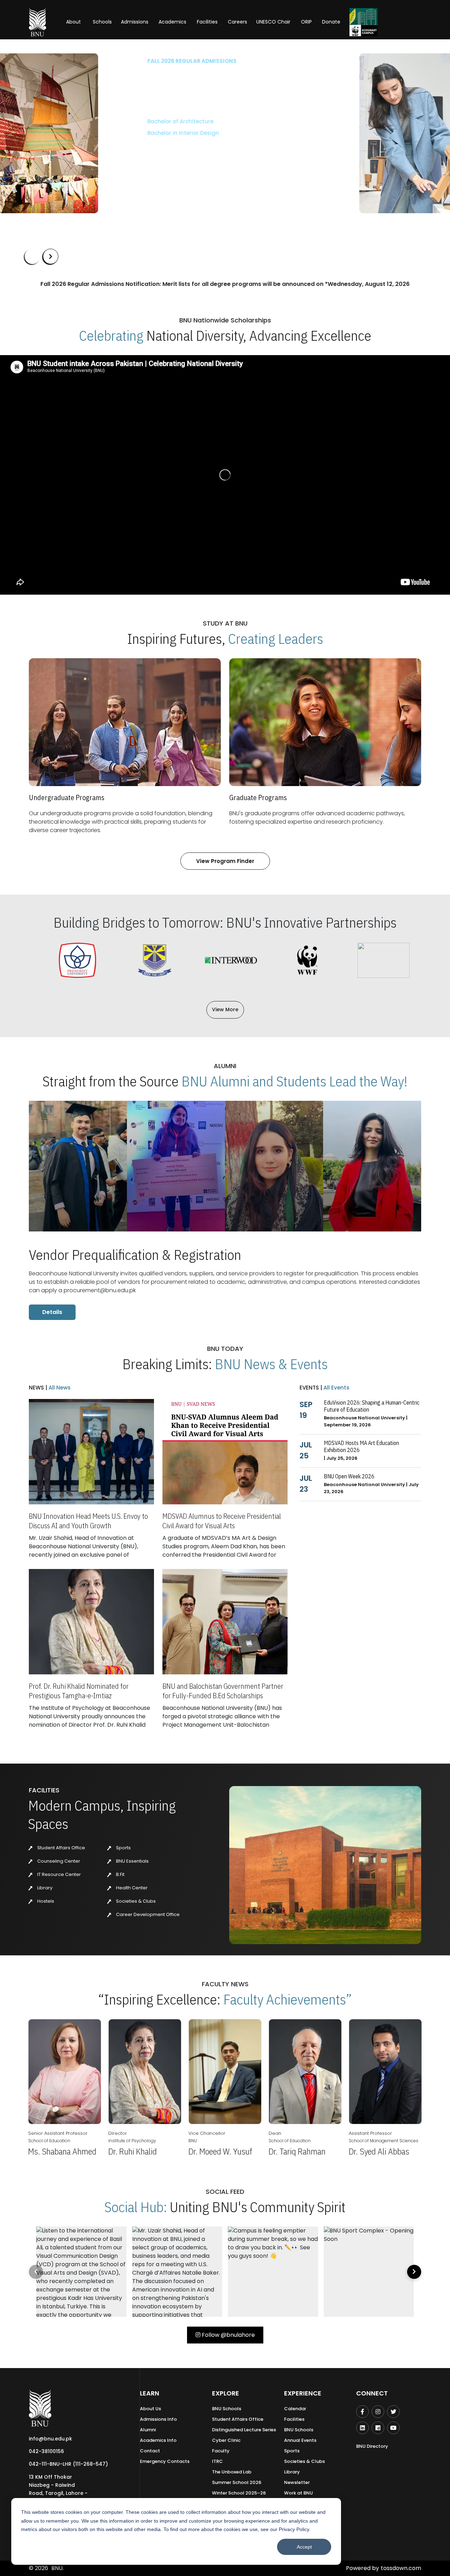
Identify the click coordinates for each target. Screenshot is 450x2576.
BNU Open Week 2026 (349, 1476)
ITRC (217, 2461)
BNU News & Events (271, 1364)
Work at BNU (298, 2493)
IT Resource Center (59, 1874)
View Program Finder (225, 861)
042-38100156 (46, 2451)
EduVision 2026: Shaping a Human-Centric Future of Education (372, 1406)
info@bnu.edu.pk (50, 2439)
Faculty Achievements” (288, 1999)
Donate (331, 22)
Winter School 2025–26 (239, 2493)
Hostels (45, 1901)
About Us (150, 2409)
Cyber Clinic (226, 2440)
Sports (123, 1848)
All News (59, 1388)
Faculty (221, 2451)
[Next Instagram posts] (414, 2272)
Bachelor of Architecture (58, 121)
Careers (237, 22)
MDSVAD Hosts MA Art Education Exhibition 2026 (361, 1446)
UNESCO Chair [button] (273, 22)
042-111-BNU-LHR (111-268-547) (68, 2464)
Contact (150, 2451)
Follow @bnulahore (228, 2335)
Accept (304, 2547)
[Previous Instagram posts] (36, 2272)
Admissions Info (158, 2419)
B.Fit (120, 1874)
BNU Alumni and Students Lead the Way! (294, 1081)
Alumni (148, 2430)
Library (44, 1888)
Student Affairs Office (61, 1848)
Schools (102, 22)
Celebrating (111, 335)
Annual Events (300, 2440)
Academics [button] (172, 22)
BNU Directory (372, 2446)
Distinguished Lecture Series (244, 2430)
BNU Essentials (132, 1861)
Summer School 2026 (237, 2482)
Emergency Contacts (165, 2461)
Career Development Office (147, 1914)
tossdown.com (401, 2568)
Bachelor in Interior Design (60, 133)
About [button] (74, 22)
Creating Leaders (276, 639)
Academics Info (158, 2440)
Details (52, 1312)
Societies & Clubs (135, 1901)
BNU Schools (227, 2409)
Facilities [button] (207, 22)
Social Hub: (136, 2207)
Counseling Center (58, 1861)
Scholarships (98, 154)
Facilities (294, 2419)
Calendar (295, 2409)
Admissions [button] (135, 22)
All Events (336, 1388)
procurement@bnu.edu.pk (100, 1290)
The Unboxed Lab (232, 2472)
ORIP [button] (306, 22)
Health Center (131, 1888)
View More (225, 1009)
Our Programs (48, 154)
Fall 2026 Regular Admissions (69, 61)
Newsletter (297, 2482)
